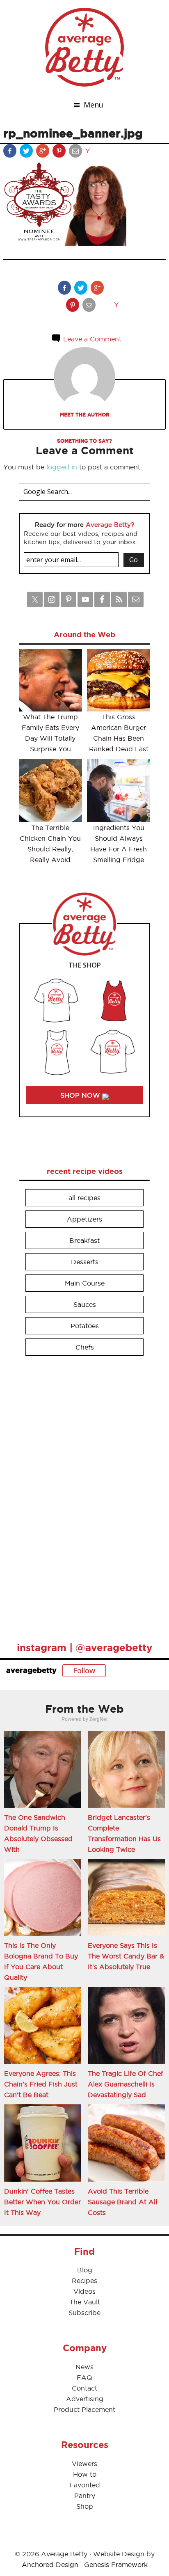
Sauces (85, 1304)
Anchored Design (50, 2565)
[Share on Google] (43, 153)
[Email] (76, 153)
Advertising (85, 2399)
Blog (85, 2270)
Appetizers (84, 1219)
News (84, 2367)
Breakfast (84, 1240)
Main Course (85, 1283)
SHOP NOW (81, 1095)
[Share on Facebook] (11, 153)
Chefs (85, 1347)
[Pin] (60, 153)
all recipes (84, 1198)
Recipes (84, 2281)
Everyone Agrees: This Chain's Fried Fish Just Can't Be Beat (41, 2084)
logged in (62, 467)
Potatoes (85, 1326)
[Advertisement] (80, 1495)
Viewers (84, 2464)
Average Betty (84, 47)
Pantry (85, 2496)
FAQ (84, 2377)
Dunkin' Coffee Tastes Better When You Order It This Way (42, 2202)
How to (85, 2474)
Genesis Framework (116, 2565)
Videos (84, 2291)
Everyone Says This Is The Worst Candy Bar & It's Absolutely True (126, 1956)
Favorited (85, 2485)
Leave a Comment (91, 339)
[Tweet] (27, 153)
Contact (84, 2388)
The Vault (85, 2302)
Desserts (85, 1262)
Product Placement (84, 2409)
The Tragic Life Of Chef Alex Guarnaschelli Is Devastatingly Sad (126, 2084)
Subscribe (84, 2313)
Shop (85, 2506)
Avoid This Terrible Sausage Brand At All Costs (122, 2202)
